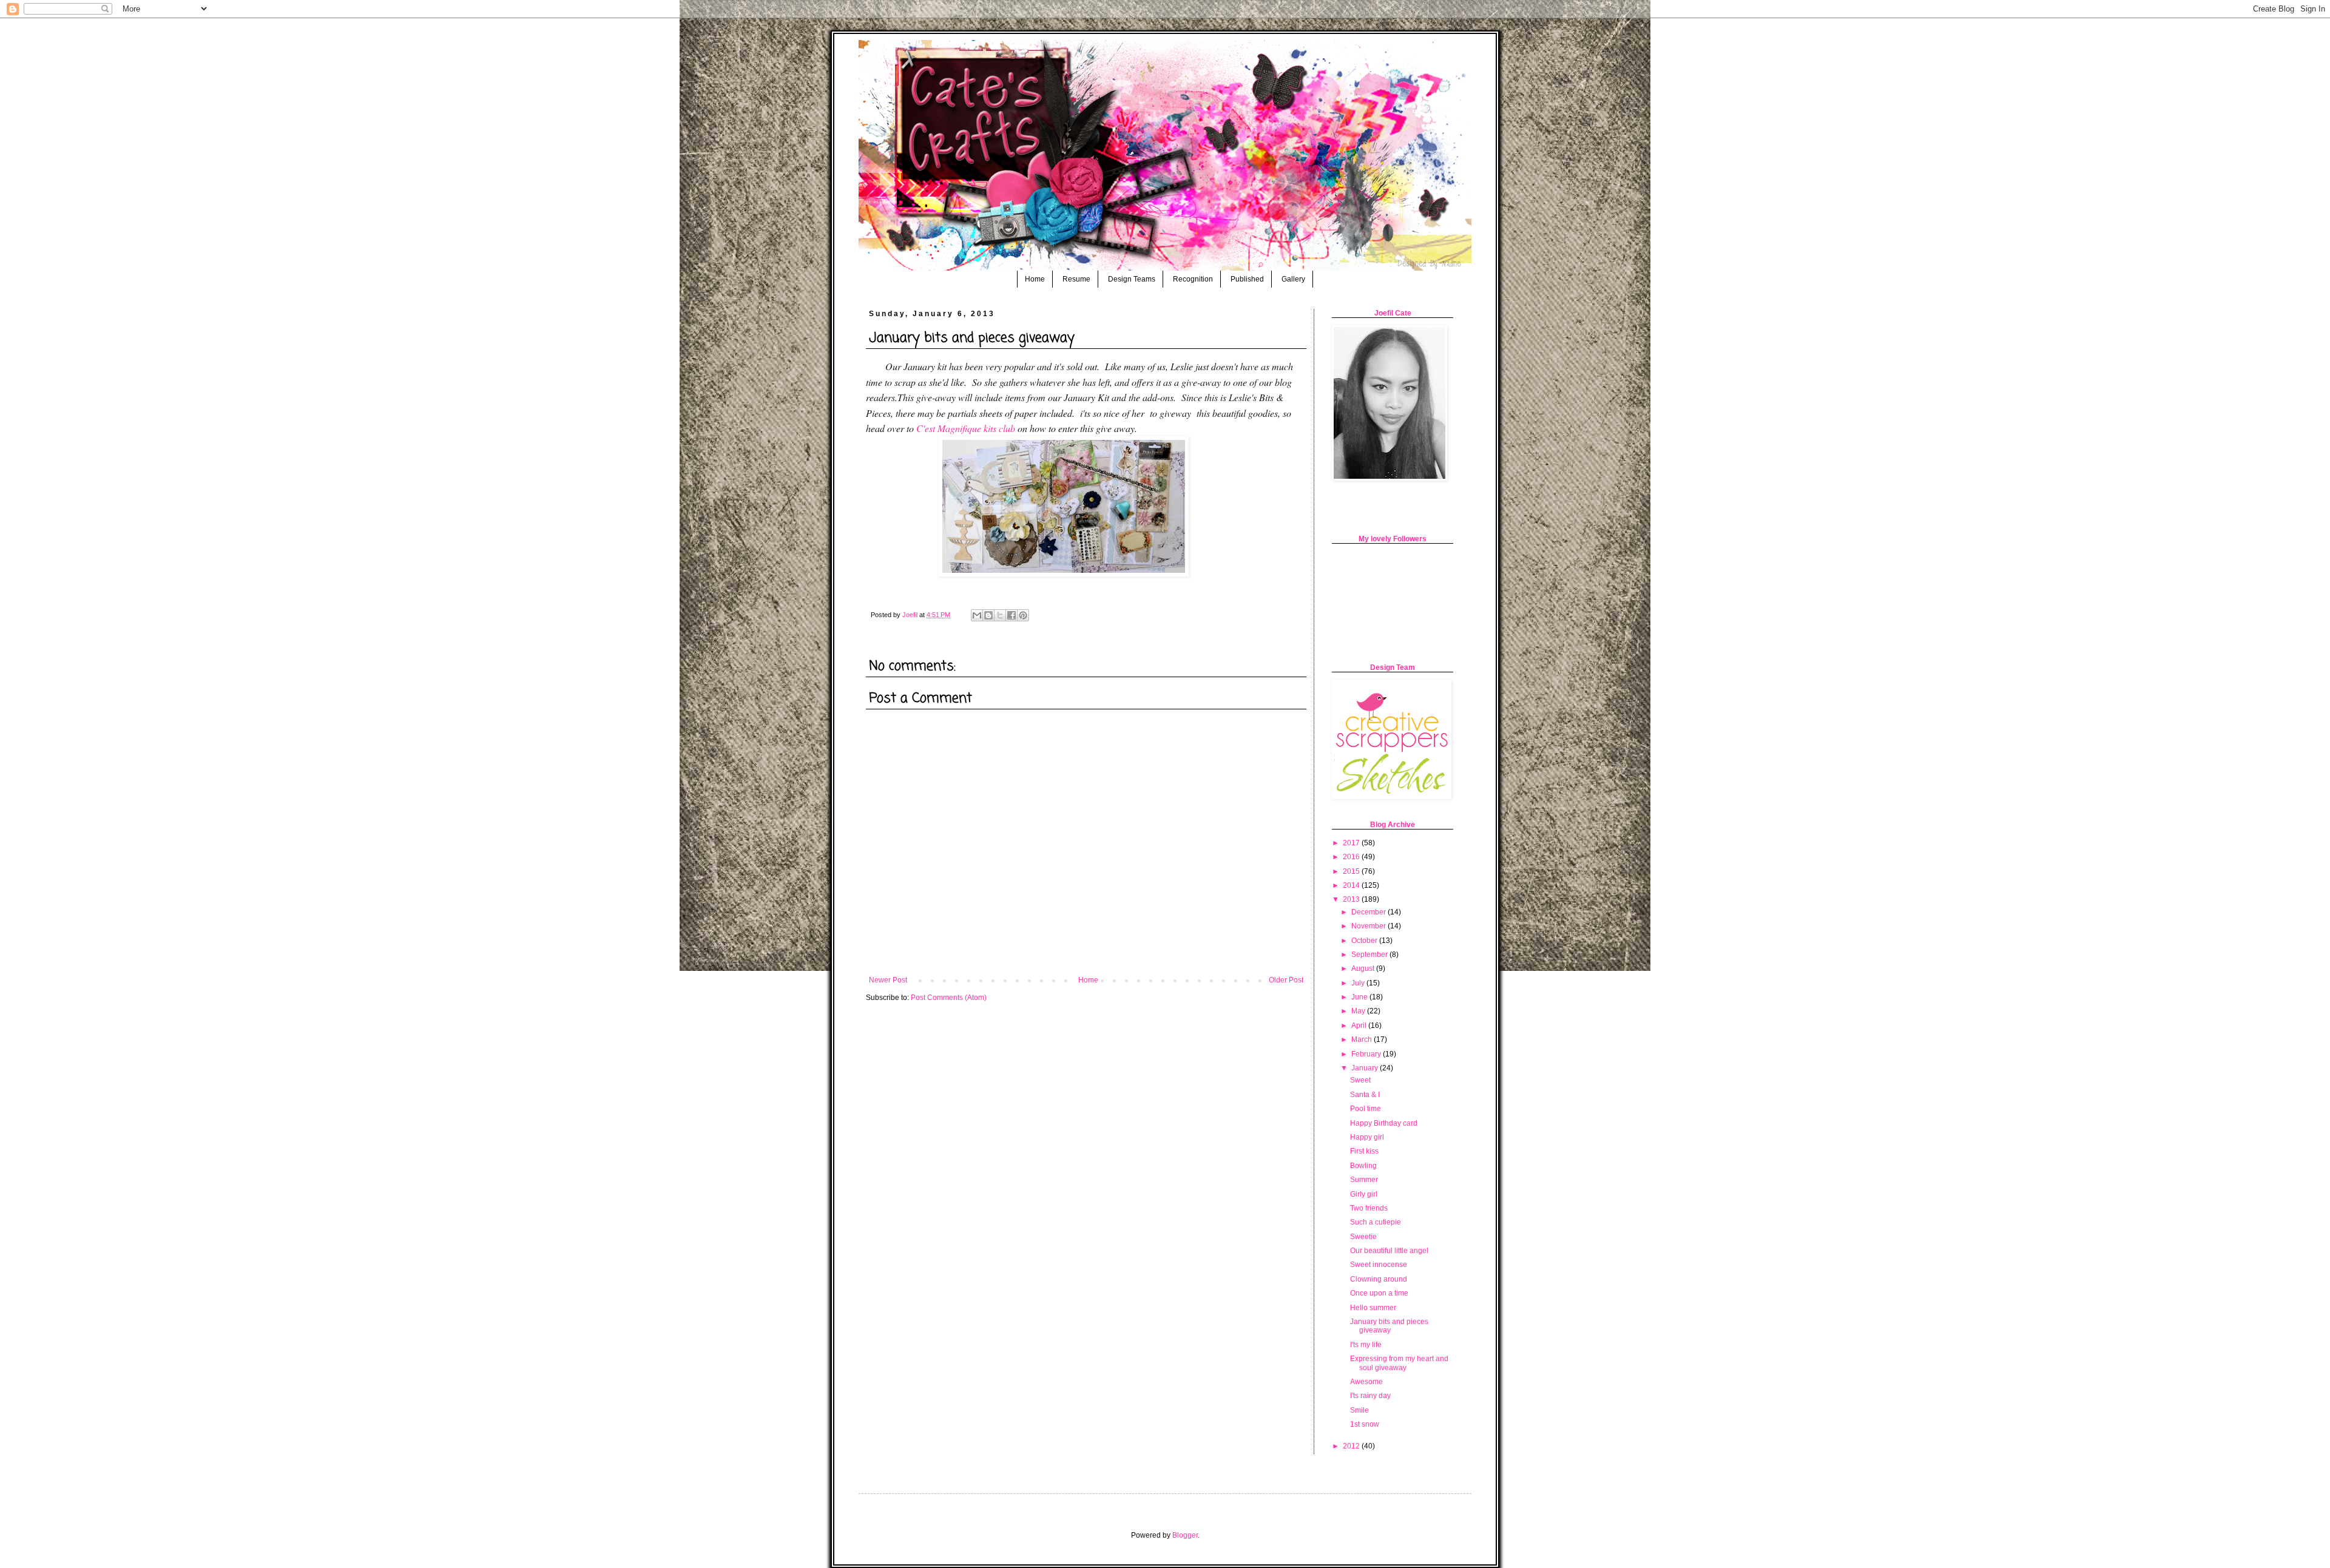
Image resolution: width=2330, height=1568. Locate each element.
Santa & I (1365, 1095)
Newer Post (888, 980)
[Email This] (977, 615)
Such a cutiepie (1376, 1222)
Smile (1359, 1410)
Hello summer (1373, 1308)
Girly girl (1364, 1194)
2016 (1352, 857)
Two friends (1369, 1208)
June (1360, 997)
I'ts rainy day (1370, 1396)
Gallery (1293, 279)
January (1366, 1068)
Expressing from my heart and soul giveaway (1399, 1363)
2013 (1352, 899)
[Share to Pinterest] (1023, 615)
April (1360, 1026)
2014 (1352, 885)
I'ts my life (1366, 1345)
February (1367, 1054)
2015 (1352, 871)
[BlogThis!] (988, 615)
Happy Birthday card (1384, 1123)
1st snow (1365, 1424)
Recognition (1193, 279)
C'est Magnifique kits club (967, 428)
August (1364, 968)
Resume (1076, 279)
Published (1247, 279)
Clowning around (1379, 1279)
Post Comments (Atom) (949, 998)
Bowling (1363, 1166)
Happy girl (1367, 1137)
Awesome (1366, 1382)
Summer (1364, 1180)
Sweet (1360, 1080)
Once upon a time (1379, 1293)
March (1363, 1039)
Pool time (1366, 1109)
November (1369, 926)
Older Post (1286, 980)
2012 (1352, 1446)
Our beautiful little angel (1389, 1251)
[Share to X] (1000, 615)
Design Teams (1132, 279)
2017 (1352, 843)
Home (1035, 279)
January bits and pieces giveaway (1389, 1326)
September (1370, 955)
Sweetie (1363, 1237)
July (1359, 983)
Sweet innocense (1379, 1265)
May (1359, 1011)
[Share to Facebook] (1011, 615)
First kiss (1364, 1151)
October (1365, 941)
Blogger (1185, 1535)
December (1369, 912)
